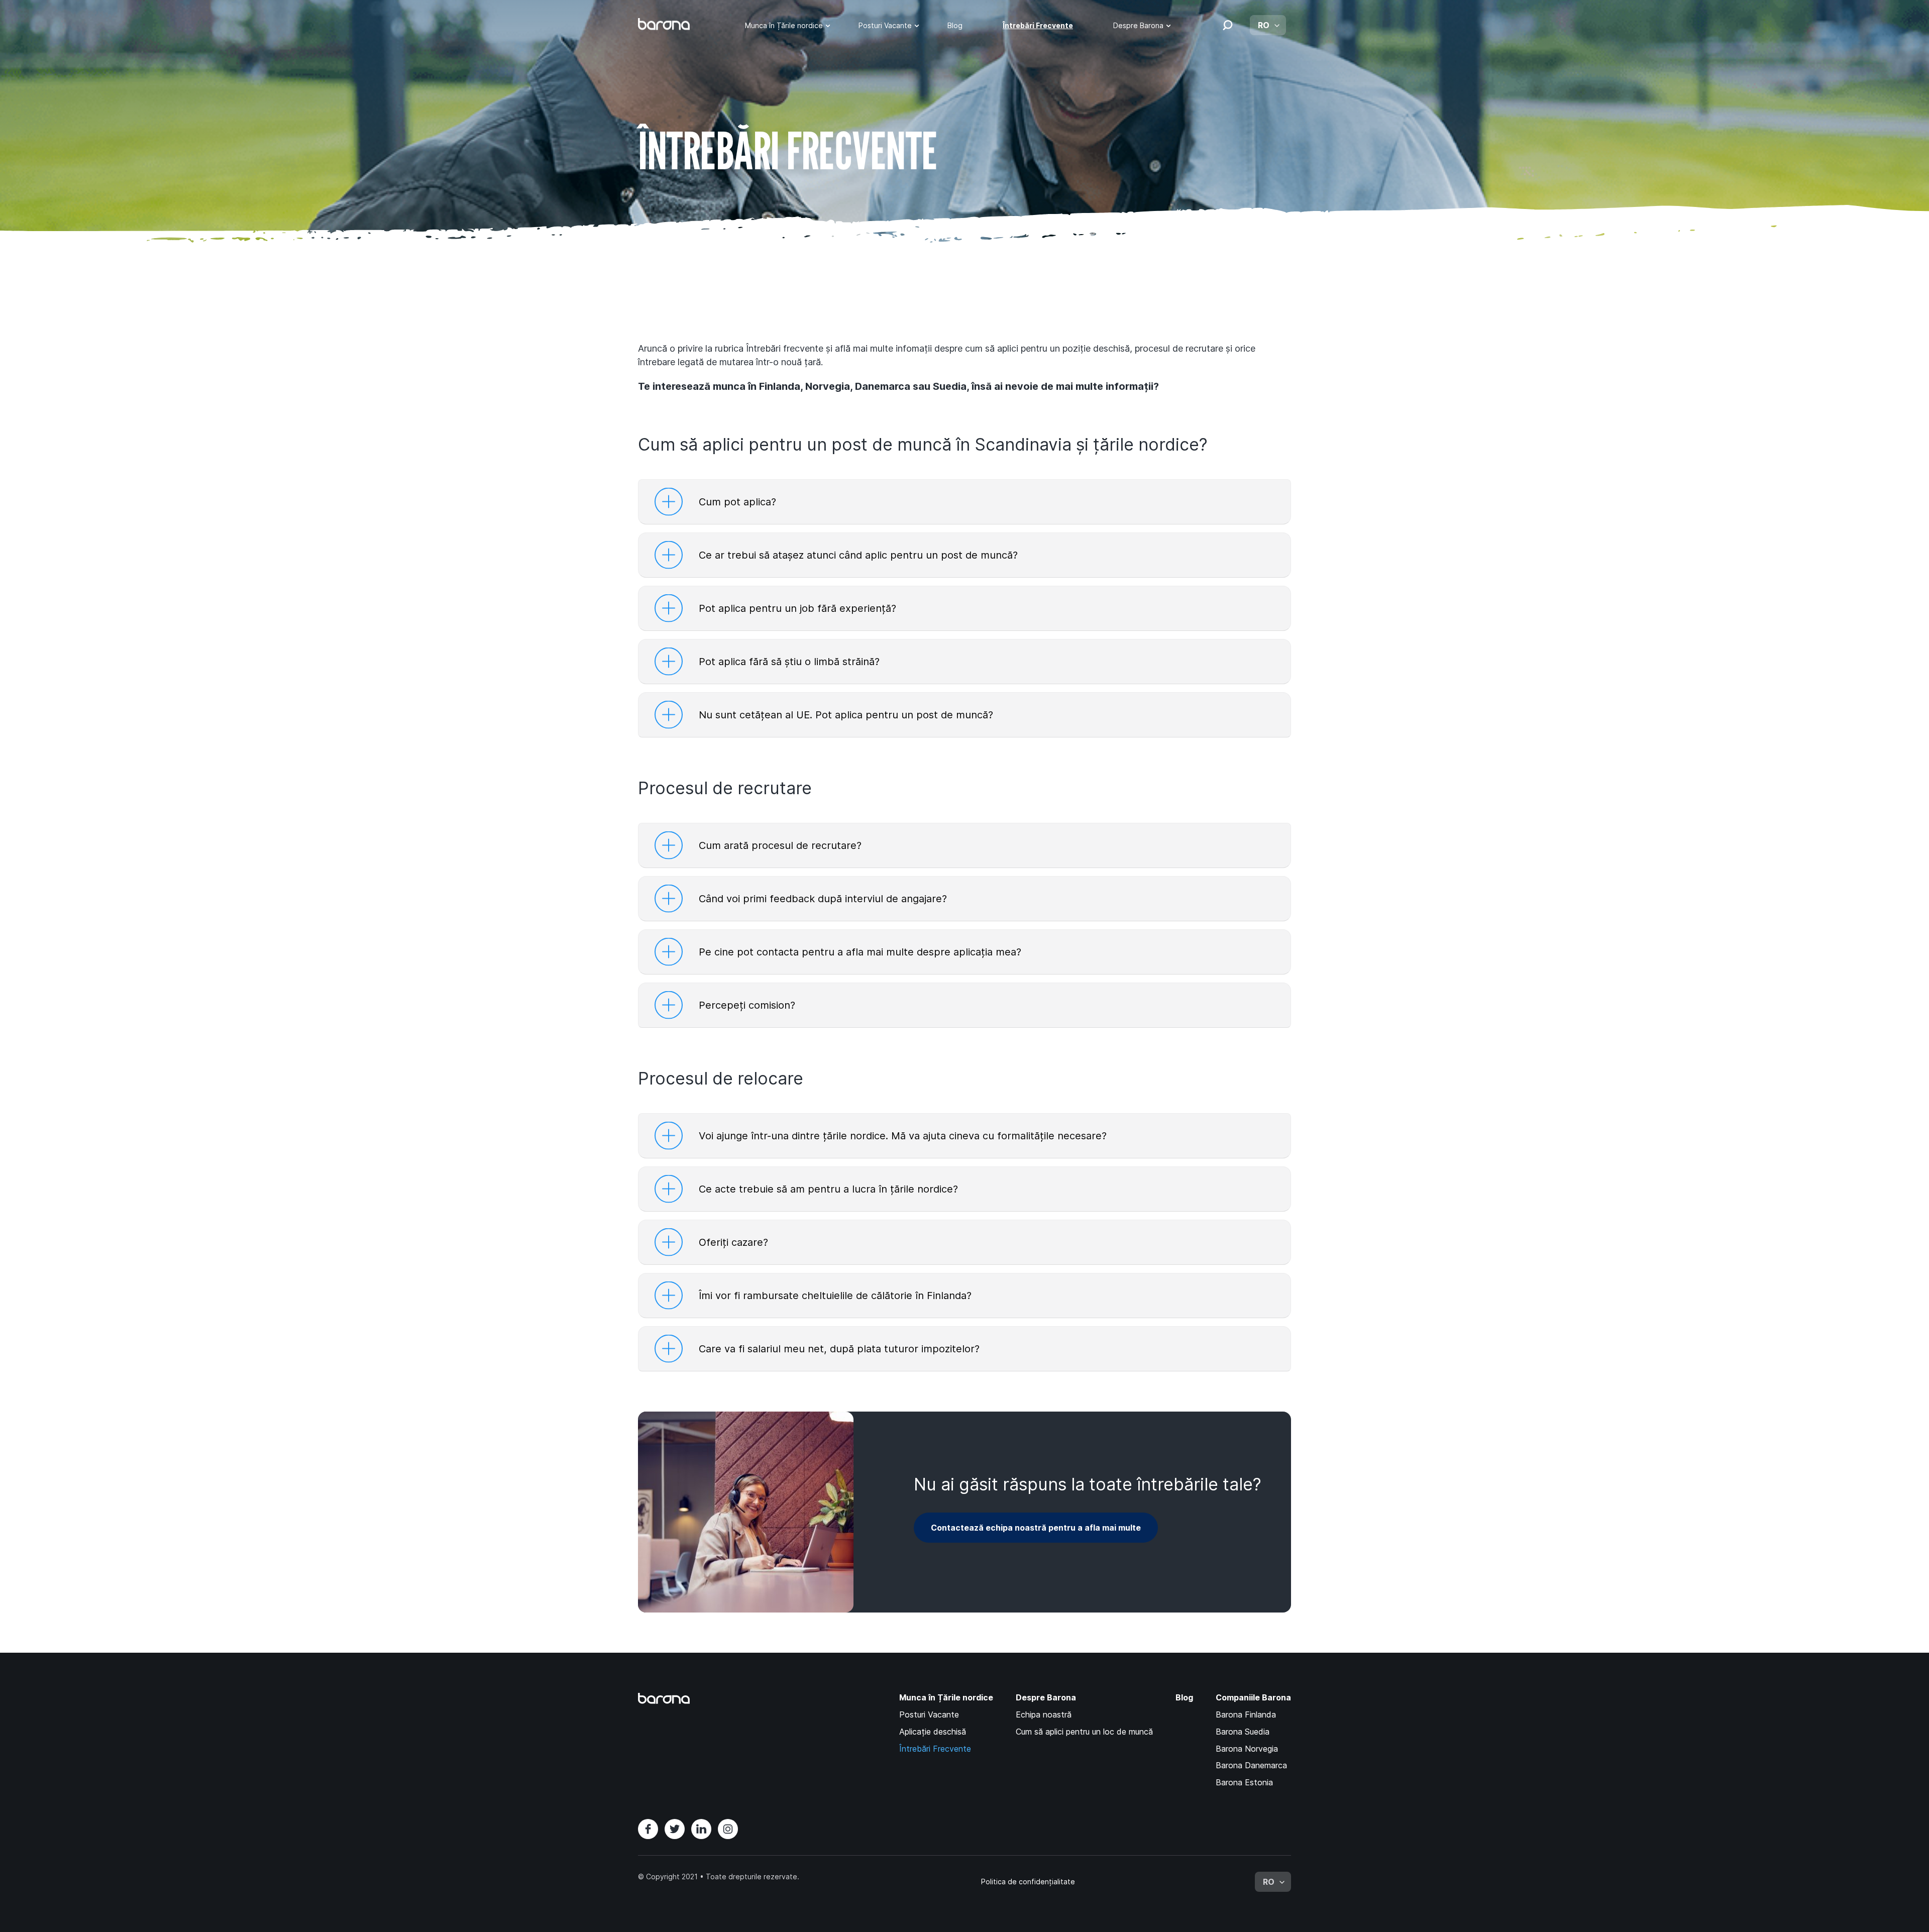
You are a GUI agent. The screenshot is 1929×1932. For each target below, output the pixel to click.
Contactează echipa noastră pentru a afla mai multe (1036, 1528)
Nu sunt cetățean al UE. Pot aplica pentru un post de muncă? (846, 715)
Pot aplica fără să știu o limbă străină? (789, 662)
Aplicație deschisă (933, 1732)
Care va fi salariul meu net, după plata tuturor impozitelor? (839, 1349)
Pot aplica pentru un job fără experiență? (797, 608)
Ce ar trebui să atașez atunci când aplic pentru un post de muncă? (858, 555)
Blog (955, 25)
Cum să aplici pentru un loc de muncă (1084, 1732)
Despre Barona (1138, 25)
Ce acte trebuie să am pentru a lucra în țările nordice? (828, 1189)
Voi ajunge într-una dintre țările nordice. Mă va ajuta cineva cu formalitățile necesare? (903, 1136)
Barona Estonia (1244, 1782)
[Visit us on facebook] (648, 1829)
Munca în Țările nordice (784, 25)
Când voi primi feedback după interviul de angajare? (823, 899)
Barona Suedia (1243, 1732)
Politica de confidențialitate (1028, 1882)
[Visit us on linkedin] (701, 1829)
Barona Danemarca (1251, 1765)
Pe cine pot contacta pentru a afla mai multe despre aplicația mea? (860, 952)
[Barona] (664, 24)
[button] (1228, 25)
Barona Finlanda (1246, 1714)
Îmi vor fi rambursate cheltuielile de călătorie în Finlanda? (835, 1296)
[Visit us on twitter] (675, 1829)
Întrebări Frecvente (1038, 25)
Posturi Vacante (885, 25)
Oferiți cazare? (733, 1242)
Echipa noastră (1044, 1714)
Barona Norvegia (1247, 1749)
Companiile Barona (1253, 1698)
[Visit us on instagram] (728, 1829)
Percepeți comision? (747, 1005)
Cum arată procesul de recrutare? (780, 845)
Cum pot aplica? (737, 502)
